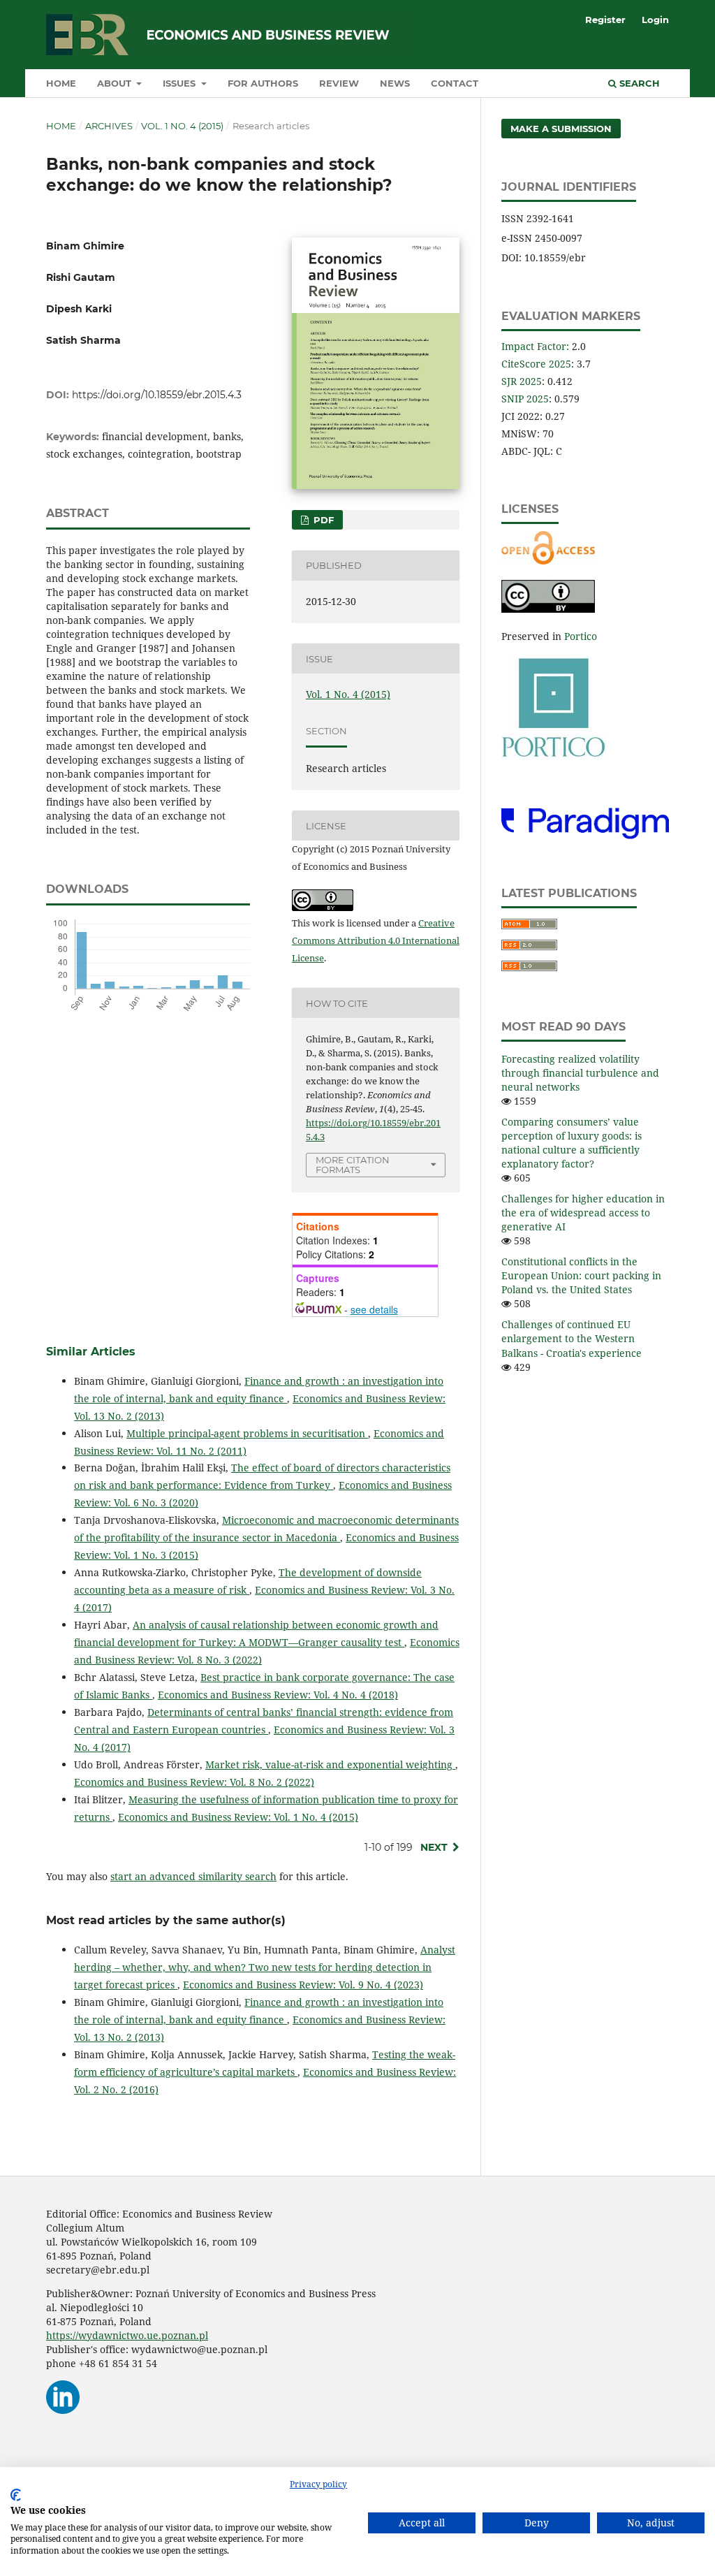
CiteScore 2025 (536, 364)
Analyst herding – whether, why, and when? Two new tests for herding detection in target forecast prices (265, 1967)
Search (638, 83)
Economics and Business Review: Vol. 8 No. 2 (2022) (194, 1782)
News (395, 83)
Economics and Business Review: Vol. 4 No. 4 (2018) (278, 1695)
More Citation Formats (353, 1165)
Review (339, 83)
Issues (180, 83)
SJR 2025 (522, 381)
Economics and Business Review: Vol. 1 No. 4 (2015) (238, 1817)
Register (605, 20)
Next (434, 1847)
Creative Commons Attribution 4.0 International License (376, 940)
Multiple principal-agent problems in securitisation (247, 1433)
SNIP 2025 (525, 399)
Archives (109, 126)
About (116, 83)
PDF (322, 520)
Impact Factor (534, 346)
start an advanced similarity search (193, 1876)
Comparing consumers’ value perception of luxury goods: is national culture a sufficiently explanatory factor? (572, 1143)
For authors (263, 83)
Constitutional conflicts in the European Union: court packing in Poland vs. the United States (581, 1275)
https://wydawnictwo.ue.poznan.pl (127, 2335)
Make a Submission (561, 129)
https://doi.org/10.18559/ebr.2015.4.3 (157, 395)
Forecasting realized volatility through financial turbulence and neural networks (580, 1073)
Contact (455, 83)
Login (655, 20)
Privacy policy (318, 2484)
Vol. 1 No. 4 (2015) (182, 126)
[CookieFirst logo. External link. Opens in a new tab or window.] (16, 2495)
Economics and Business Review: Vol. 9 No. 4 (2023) (303, 1985)
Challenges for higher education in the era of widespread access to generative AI (583, 1213)
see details (374, 1309)
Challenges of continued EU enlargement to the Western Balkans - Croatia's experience (572, 1338)
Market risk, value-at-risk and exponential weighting (330, 1764)
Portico (581, 636)
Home (61, 83)
